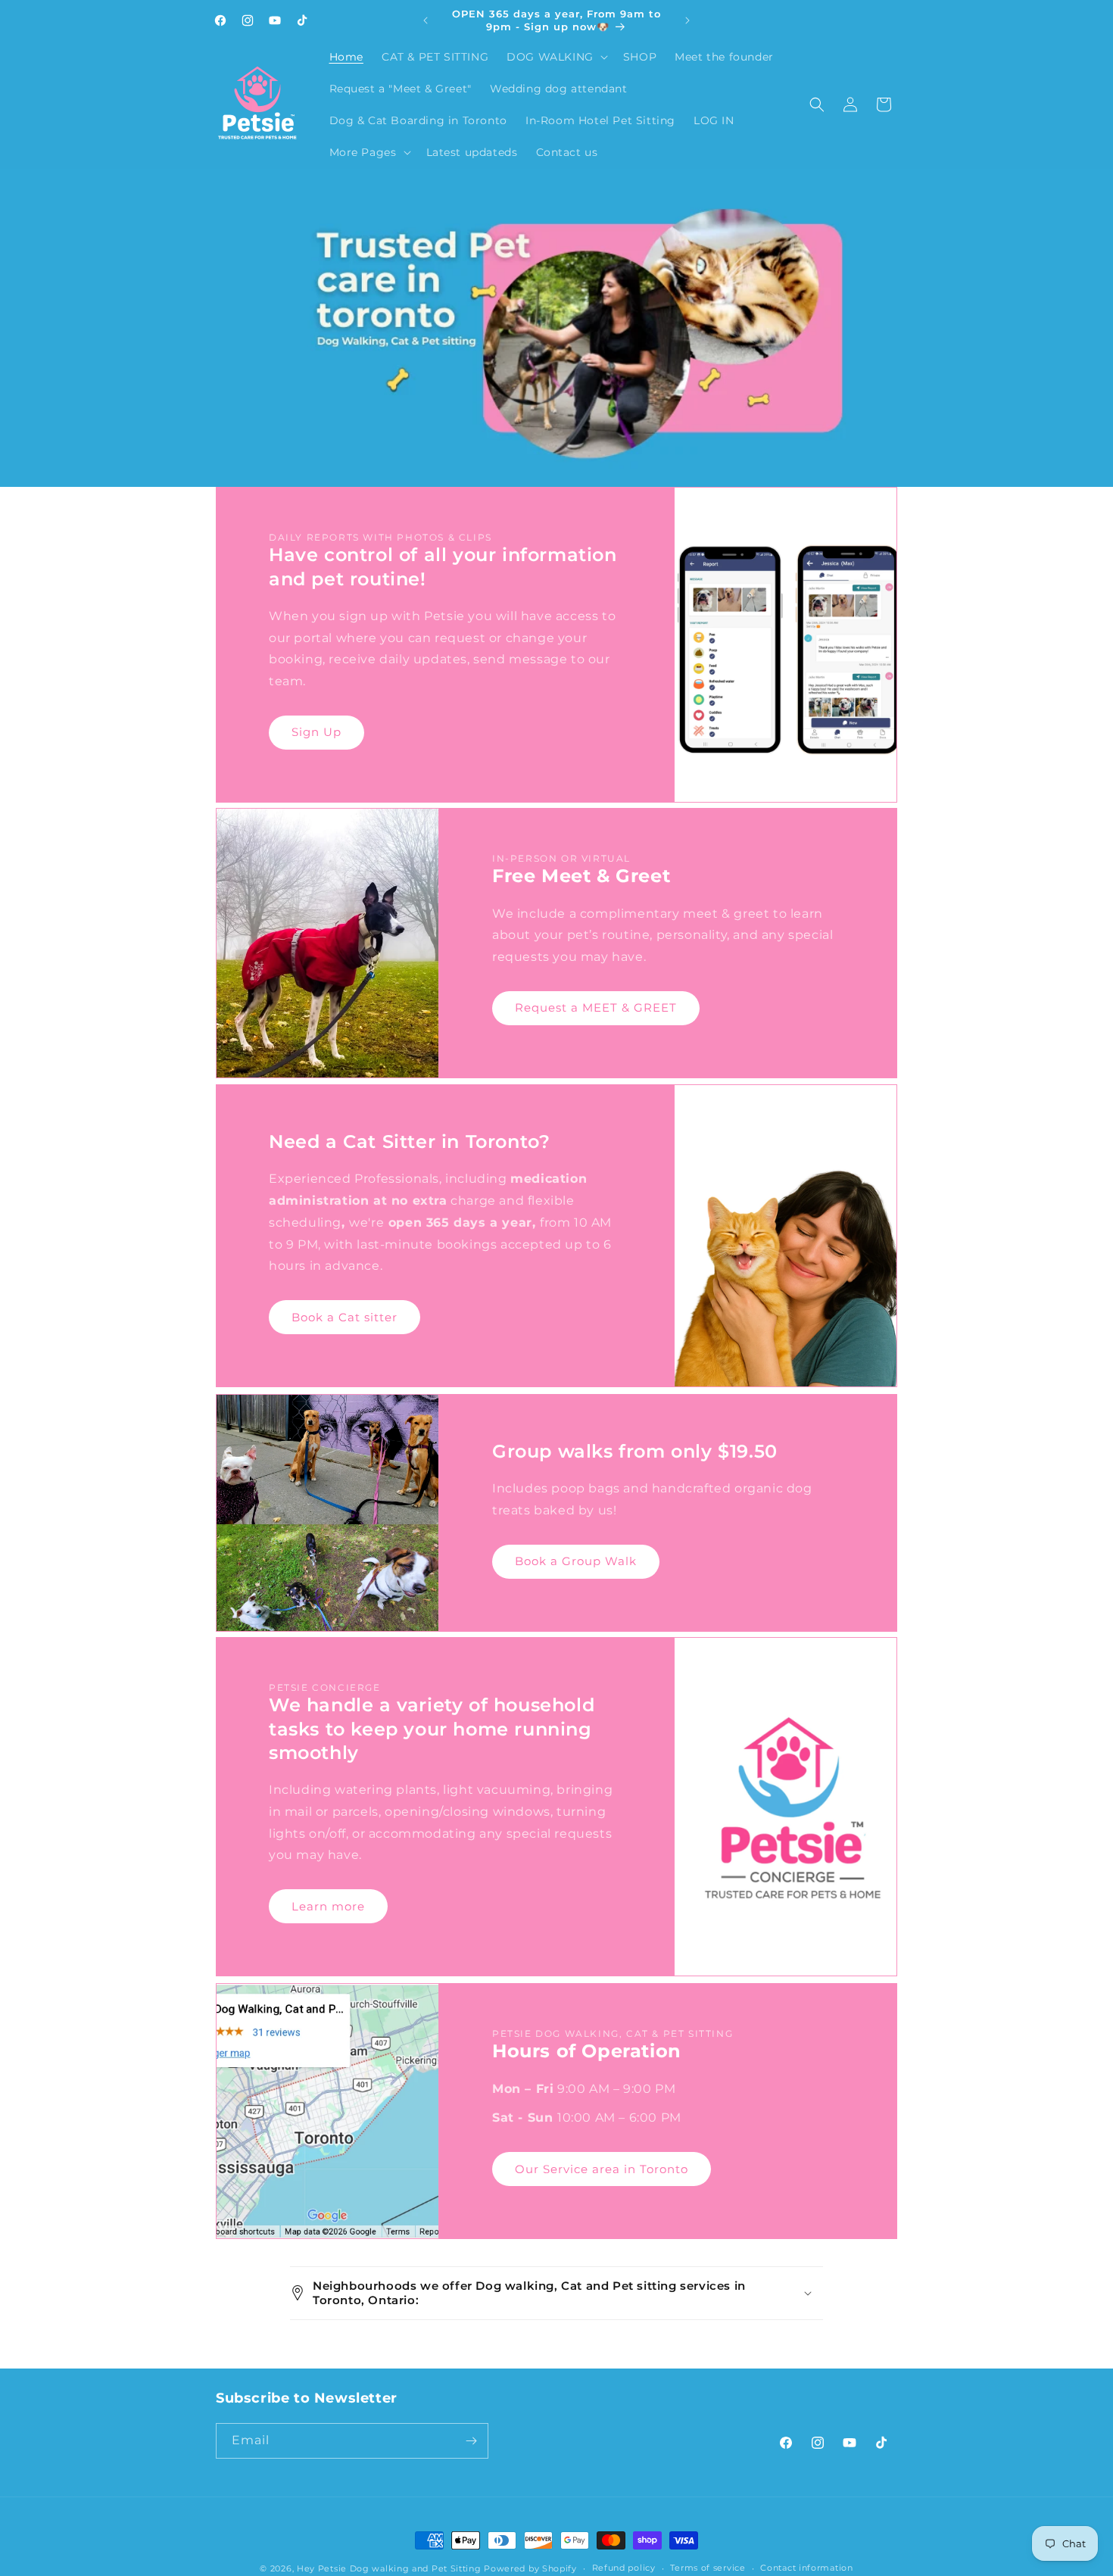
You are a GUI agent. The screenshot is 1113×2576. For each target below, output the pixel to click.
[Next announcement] (687, 20)
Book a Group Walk (576, 1561)
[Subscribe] (471, 2441)
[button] (556, 57)
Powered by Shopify (530, 2568)
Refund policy (624, 2568)
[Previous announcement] (426, 20)
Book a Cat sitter (344, 1317)
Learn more (328, 1906)
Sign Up (316, 732)
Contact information (806, 2568)
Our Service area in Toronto (602, 2168)
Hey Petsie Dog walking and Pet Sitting (390, 2568)
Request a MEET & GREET (596, 1008)
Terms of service (708, 2568)
